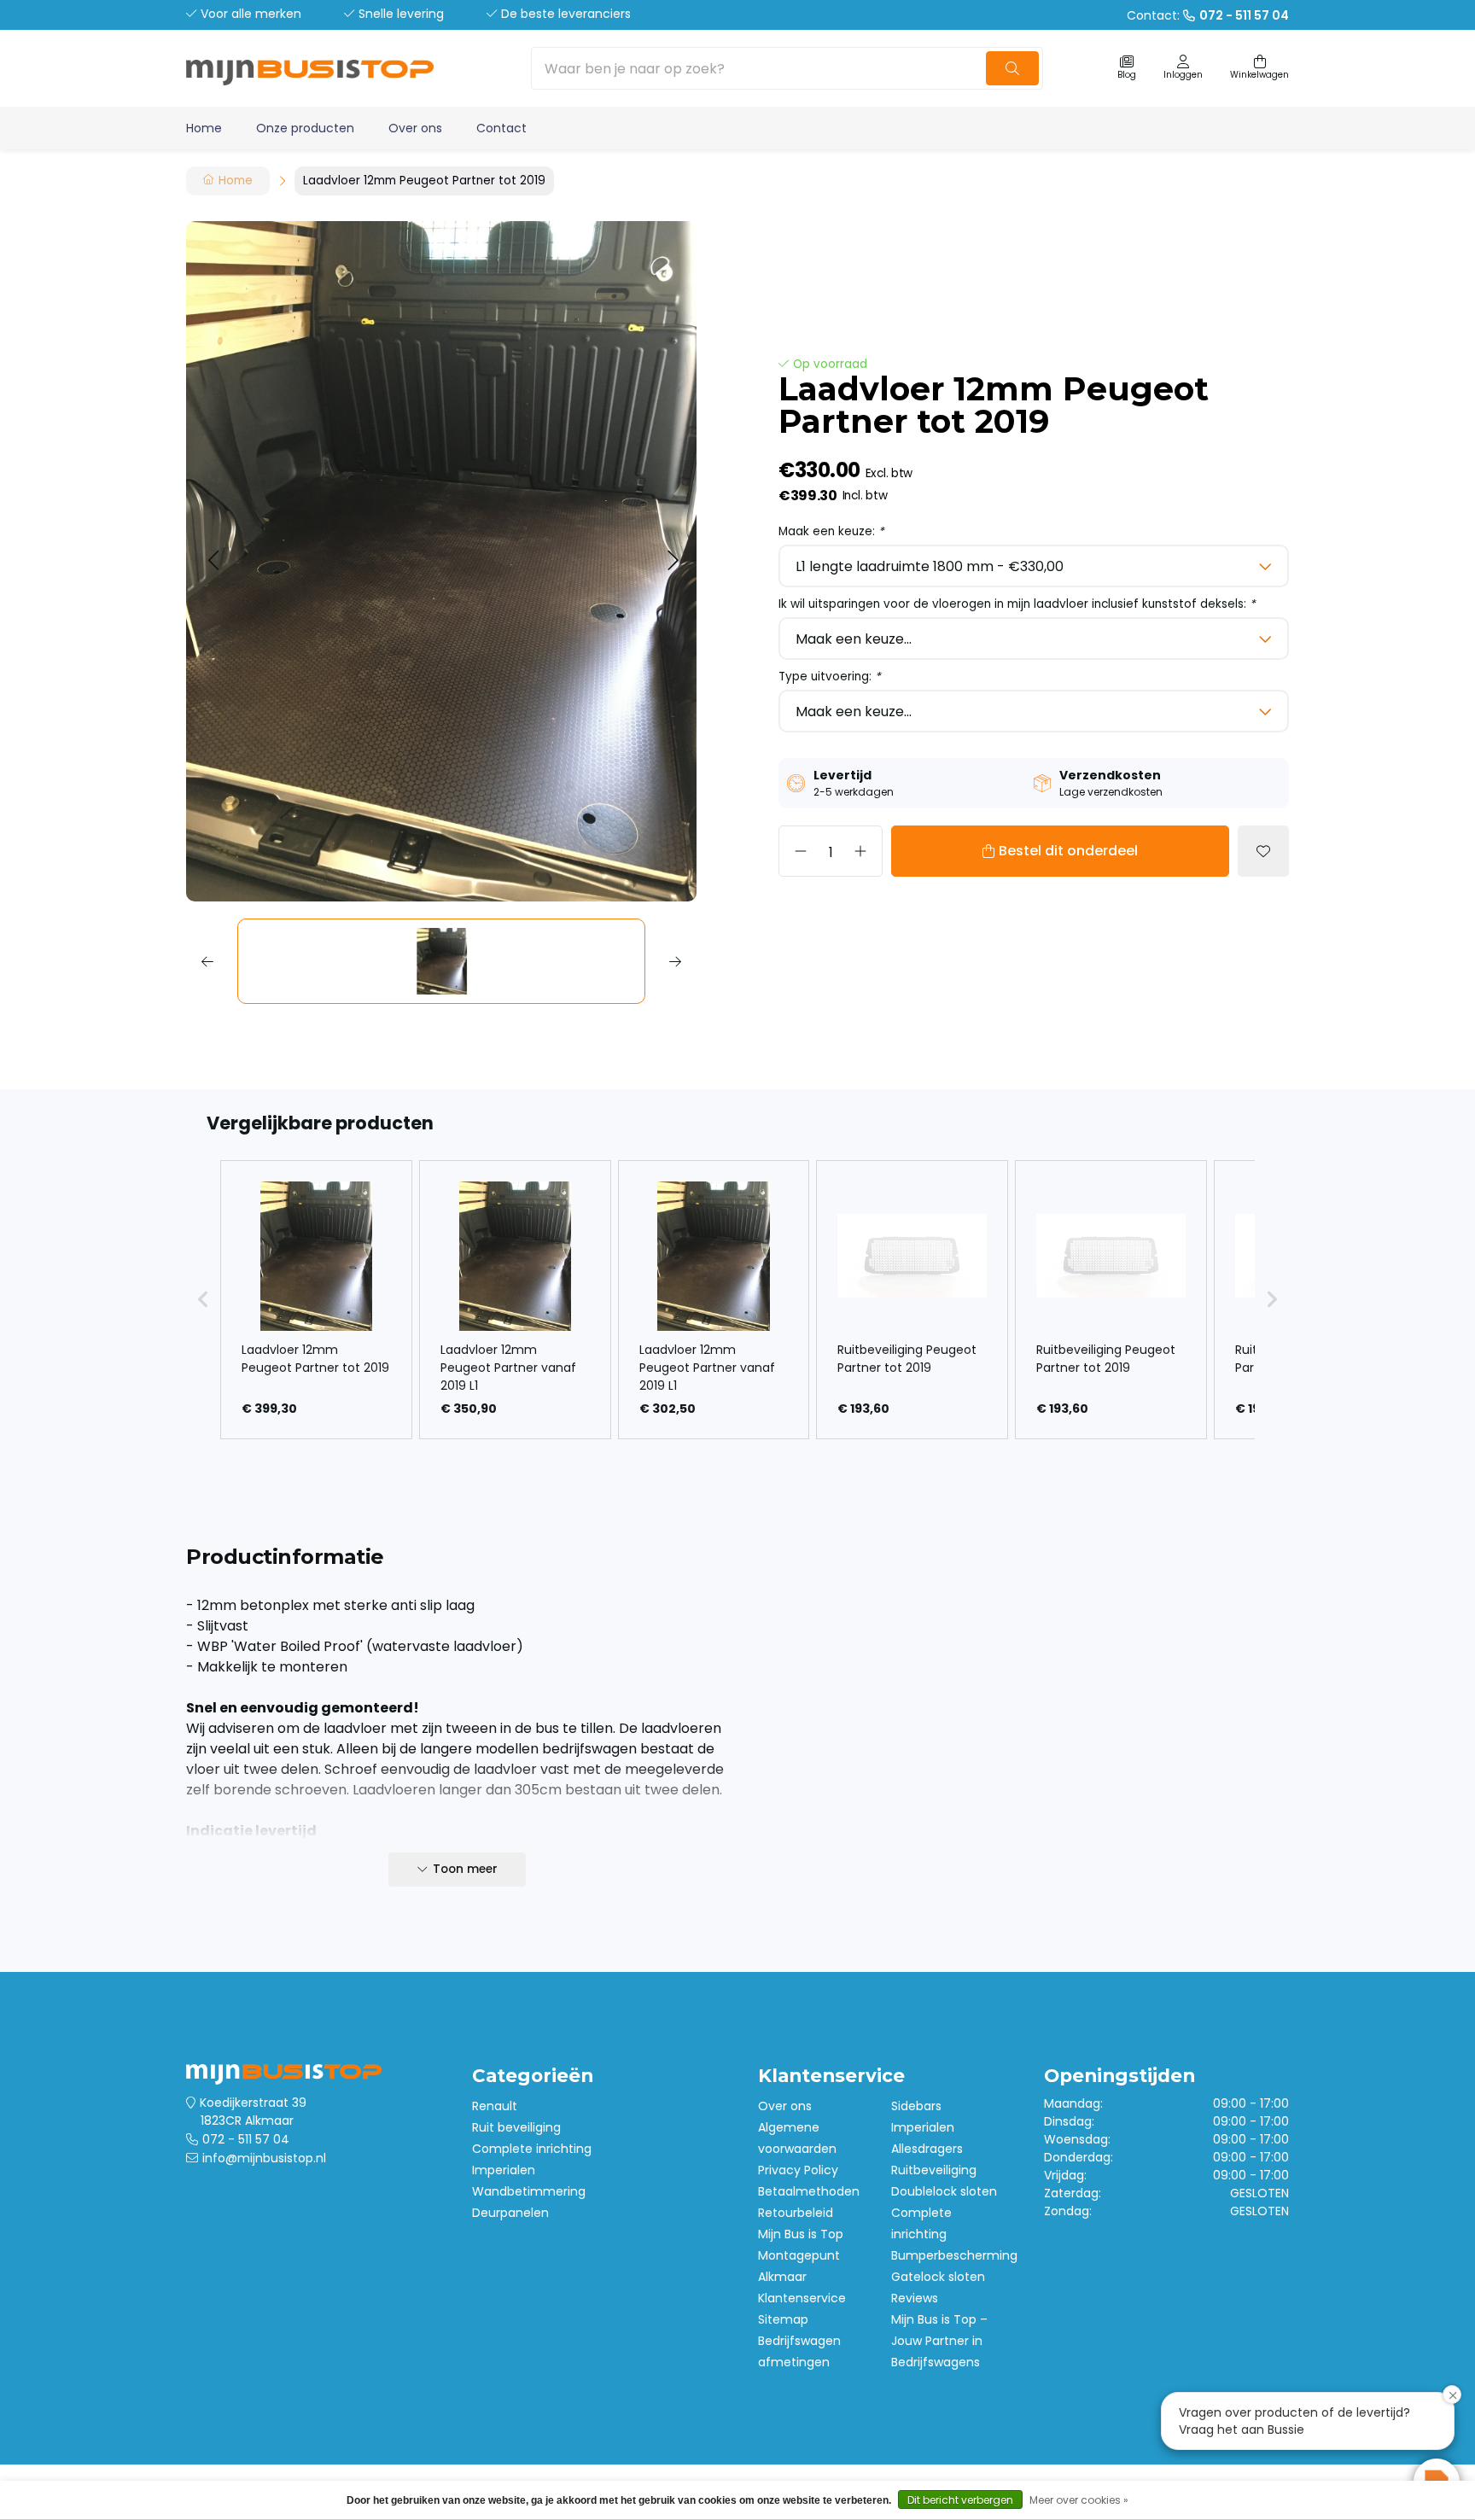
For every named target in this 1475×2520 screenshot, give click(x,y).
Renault (495, 2106)
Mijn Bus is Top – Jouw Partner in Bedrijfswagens (939, 2341)
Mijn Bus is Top (801, 2234)
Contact (501, 128)
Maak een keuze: (831, 531)
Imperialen (504, 2170)
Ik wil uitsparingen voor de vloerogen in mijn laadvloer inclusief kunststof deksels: (1017, 604)
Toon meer (465, 1869)
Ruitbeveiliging (934, 2170)
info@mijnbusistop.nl (264, 2158)
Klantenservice (802, 2298)
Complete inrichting (532, 2149)
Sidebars (916, 2106)
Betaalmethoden (809, 2191)
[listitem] (316, 1300)
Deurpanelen (510, 2213)
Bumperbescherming (954, 2255)
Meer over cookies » (1079, 2500)
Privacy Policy (798, 2170)
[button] (213, 561)
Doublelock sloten (944, 2191)
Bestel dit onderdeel (1068, 851)
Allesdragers (927, 2149)
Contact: (1208, 15)
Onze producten (305, 128)
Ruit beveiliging (516, 2127)
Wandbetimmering (529, 2191)
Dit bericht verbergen (960, 2500)
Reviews (915, 2298)
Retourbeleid (796, 2213)
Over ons (415, 128)
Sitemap (783, 2319)
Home (204, 128)
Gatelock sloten (938, 2277)
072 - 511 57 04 (246, 2139)
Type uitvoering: (830, 677)
